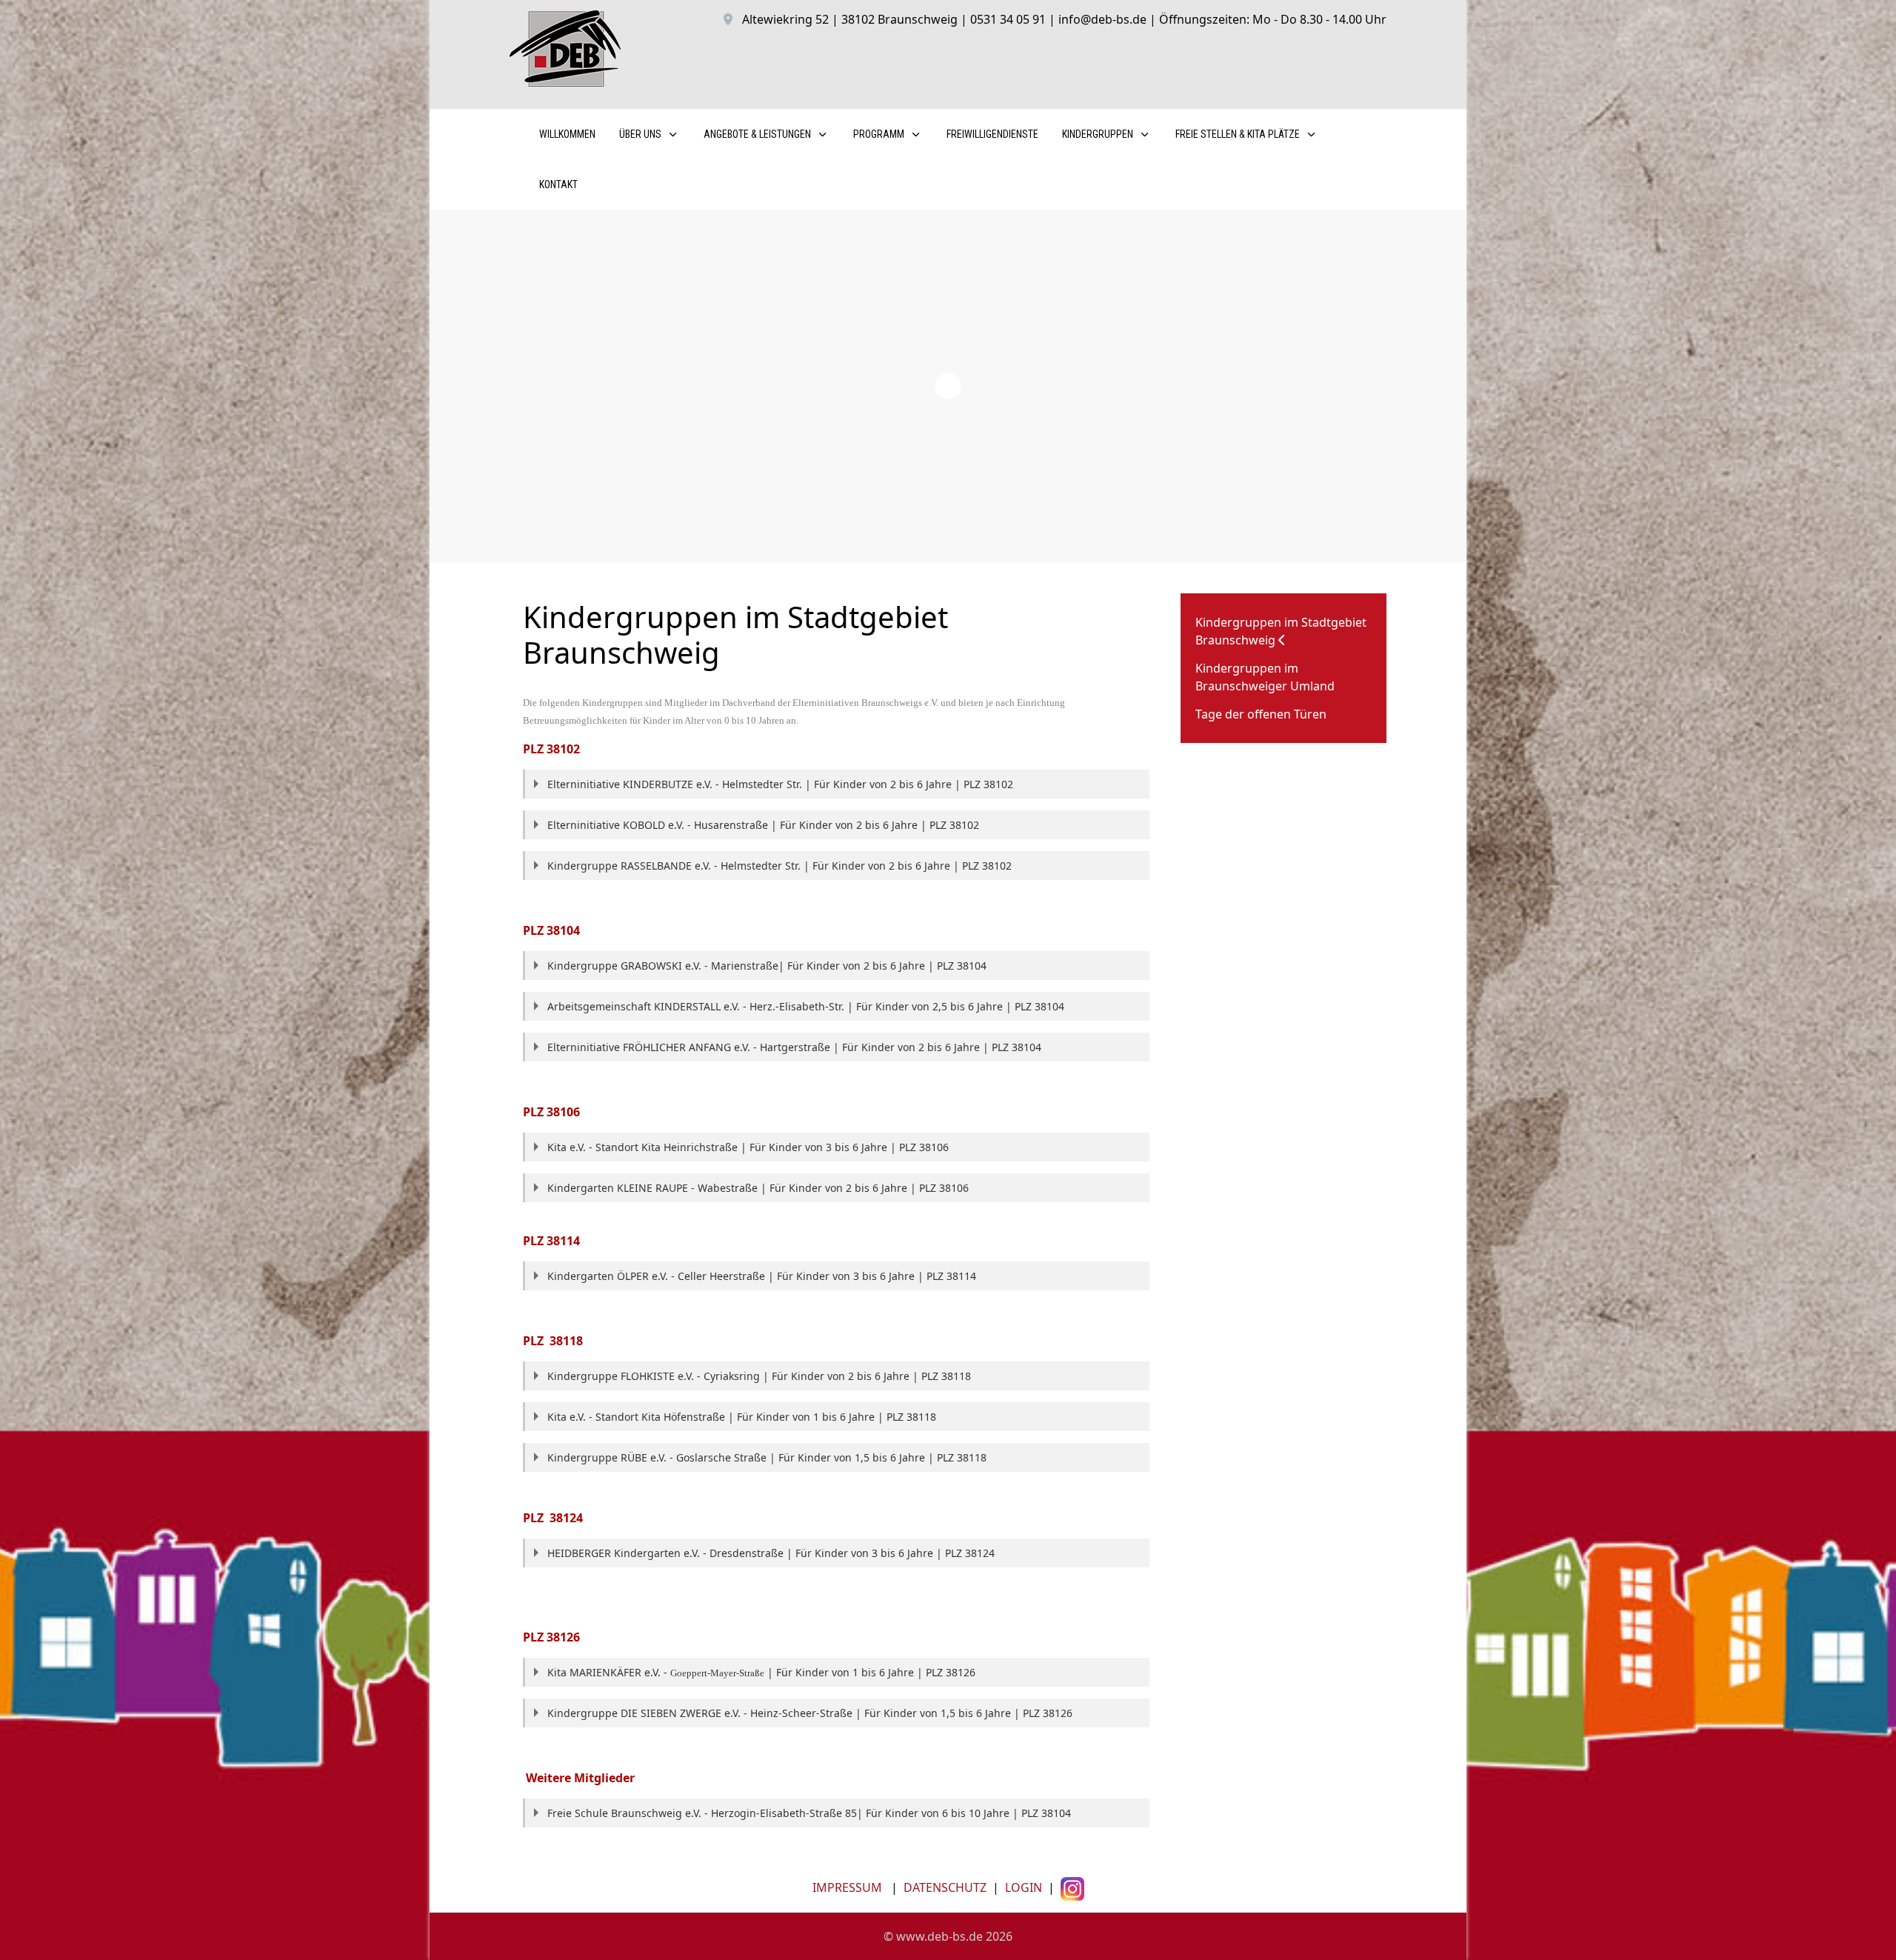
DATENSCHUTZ (945, 1887)
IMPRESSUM (847, 1887)
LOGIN (1022, 1887)
